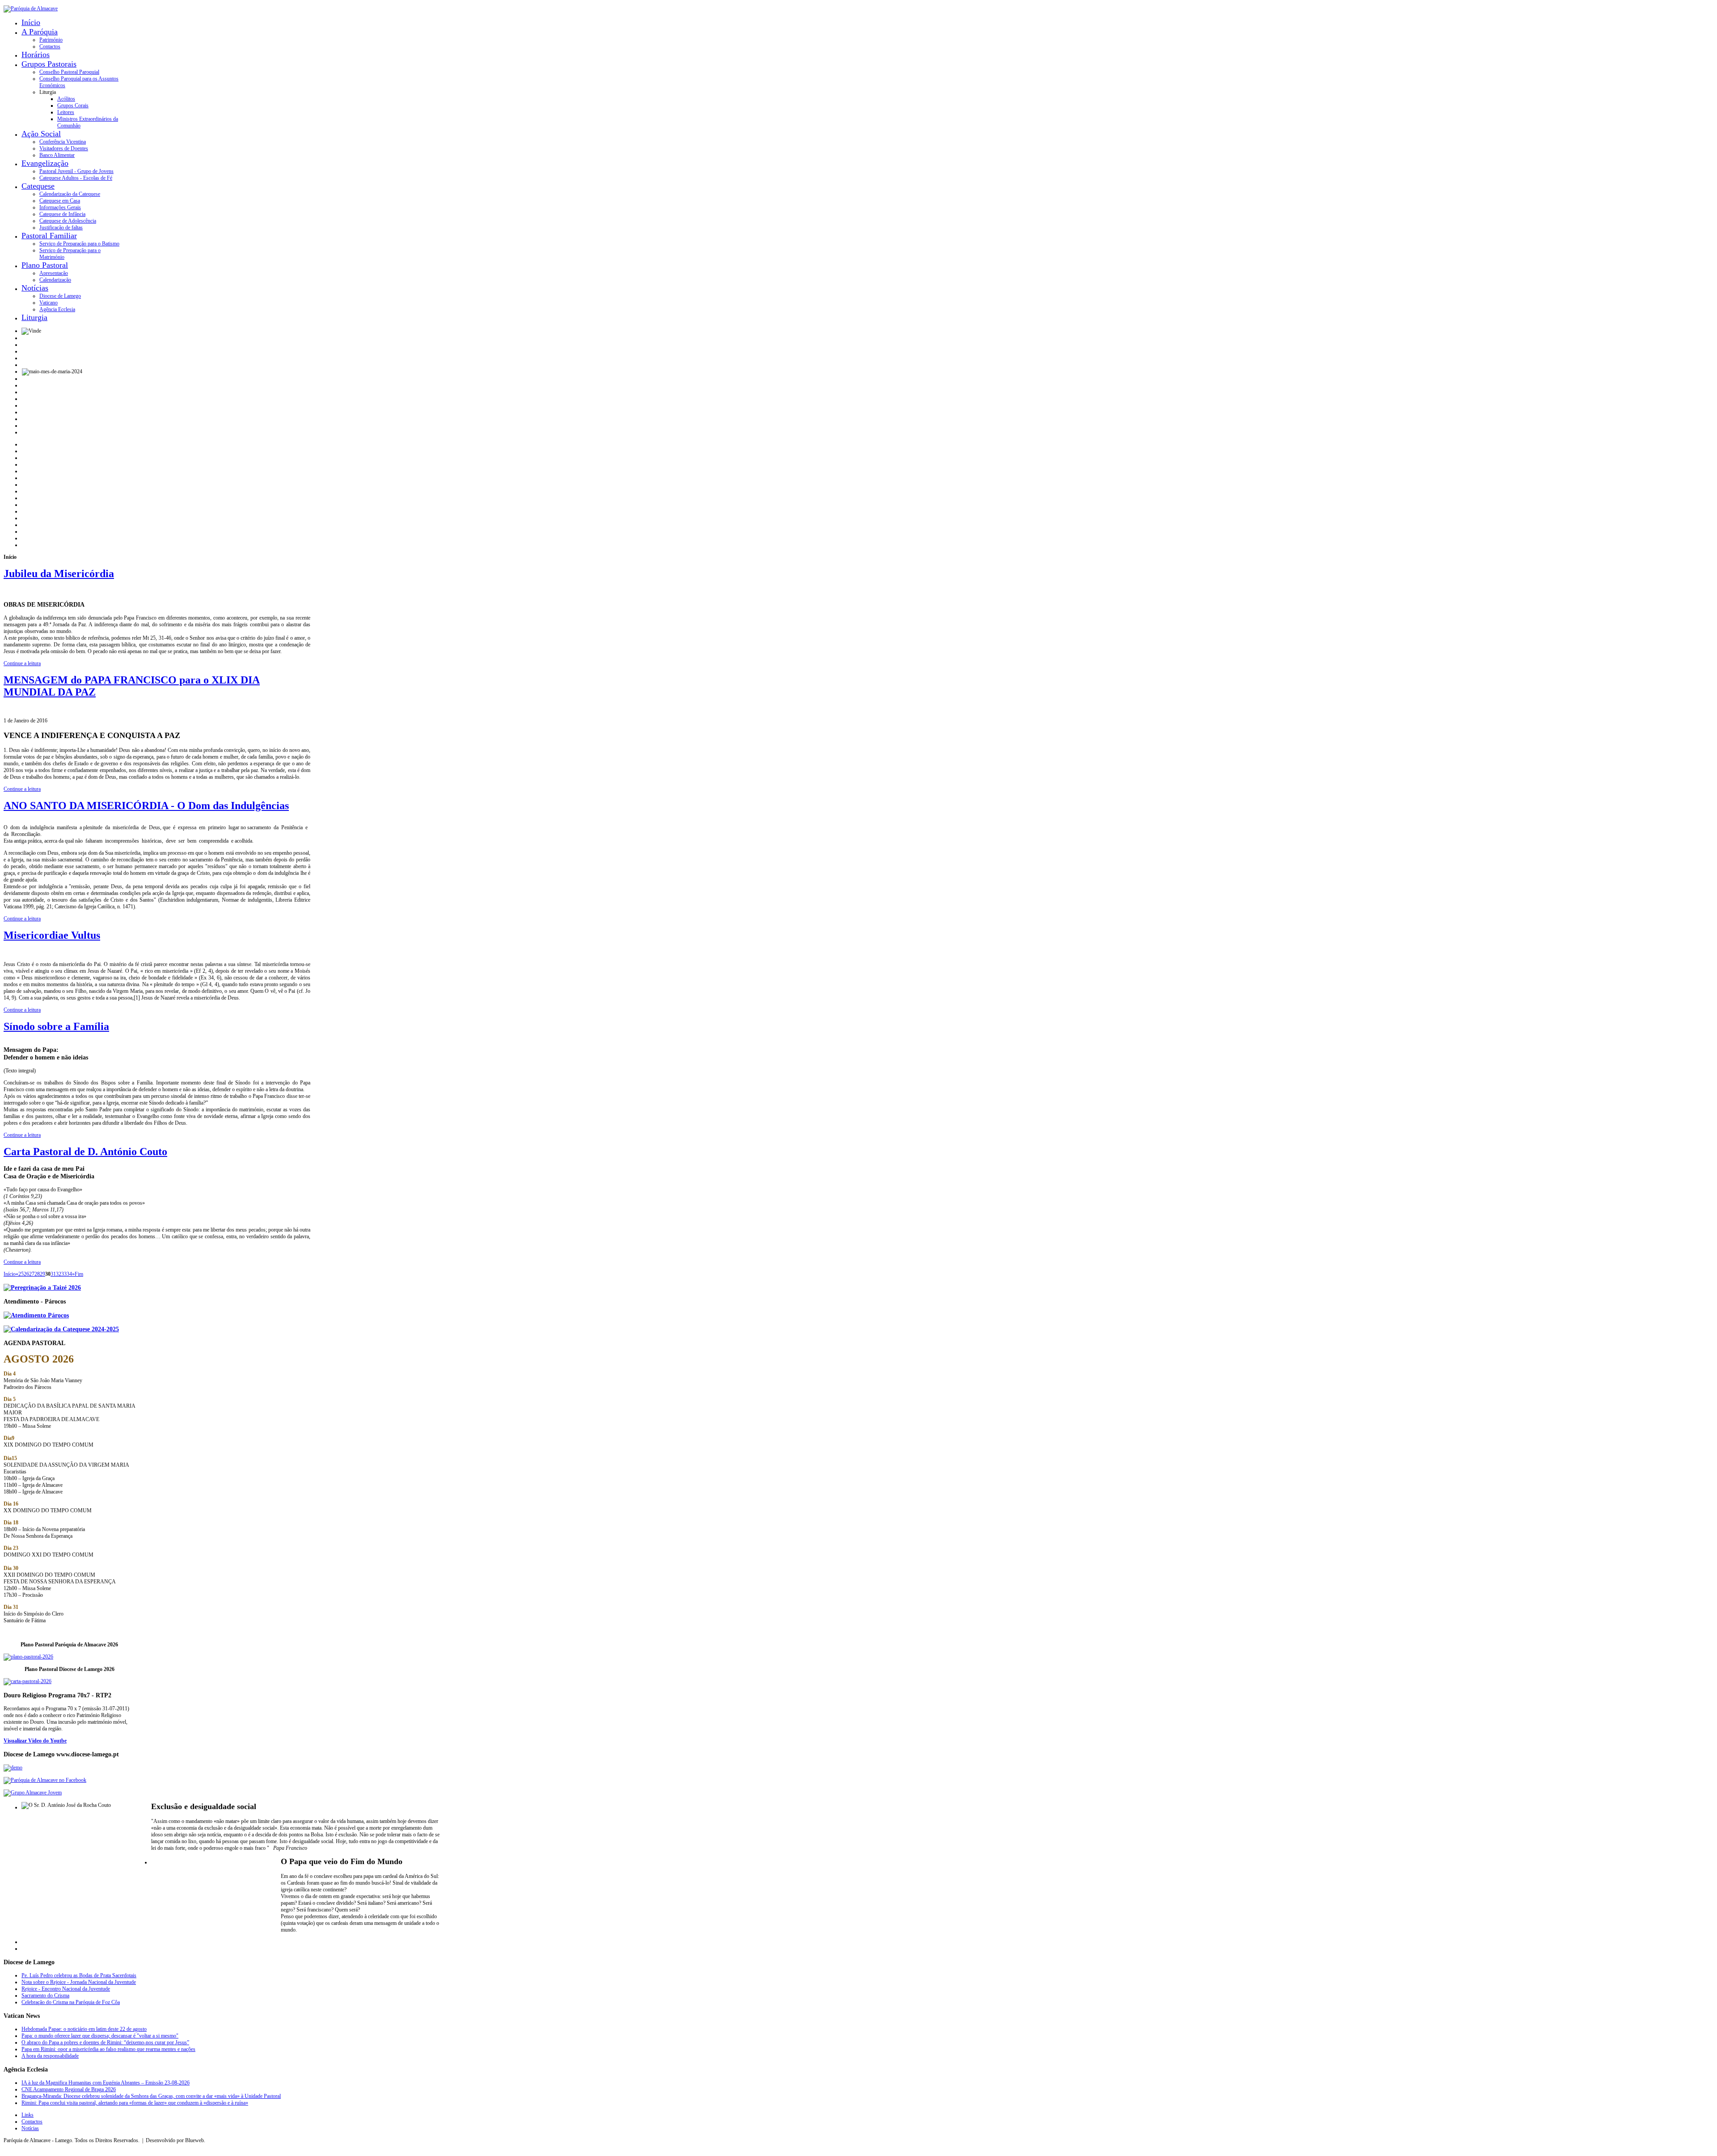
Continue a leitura (22, 663)
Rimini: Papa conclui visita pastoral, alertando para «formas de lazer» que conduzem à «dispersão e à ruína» (135, 2103)
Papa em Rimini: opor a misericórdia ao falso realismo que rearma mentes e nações (108, 2049)
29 (42, 1274)
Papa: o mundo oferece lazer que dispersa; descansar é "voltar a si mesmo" (100, 2036)
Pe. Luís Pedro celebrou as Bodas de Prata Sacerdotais (79, 1975)
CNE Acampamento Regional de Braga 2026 (69, 2089)
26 (26, 1274)
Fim (79, 1274)
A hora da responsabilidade (50, 2056)
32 (59, 1274)
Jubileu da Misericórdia (59, 574)
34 (69, 1274)
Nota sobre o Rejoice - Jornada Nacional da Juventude (79, 1982)
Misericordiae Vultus (52, 935)
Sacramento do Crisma (45, 1996)
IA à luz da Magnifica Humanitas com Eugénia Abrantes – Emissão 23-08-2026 (106, 2083)
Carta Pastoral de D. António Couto (85, 1152)
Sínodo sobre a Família (56, 1026)
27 (32, 1274)
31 (53, 1274)
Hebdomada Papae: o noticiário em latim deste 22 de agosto (84, 2029)
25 (21, 1274)
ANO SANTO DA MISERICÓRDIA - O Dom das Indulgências (146, 806)
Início (10, 1274)
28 (37, 1274)
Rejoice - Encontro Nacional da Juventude (66, 1989)
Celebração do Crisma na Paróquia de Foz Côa (71, 2002)
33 (64, 1274)
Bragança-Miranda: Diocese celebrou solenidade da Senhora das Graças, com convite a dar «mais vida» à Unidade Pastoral (151, 2096)
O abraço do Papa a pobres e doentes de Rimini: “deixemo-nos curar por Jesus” (105, 2042)
